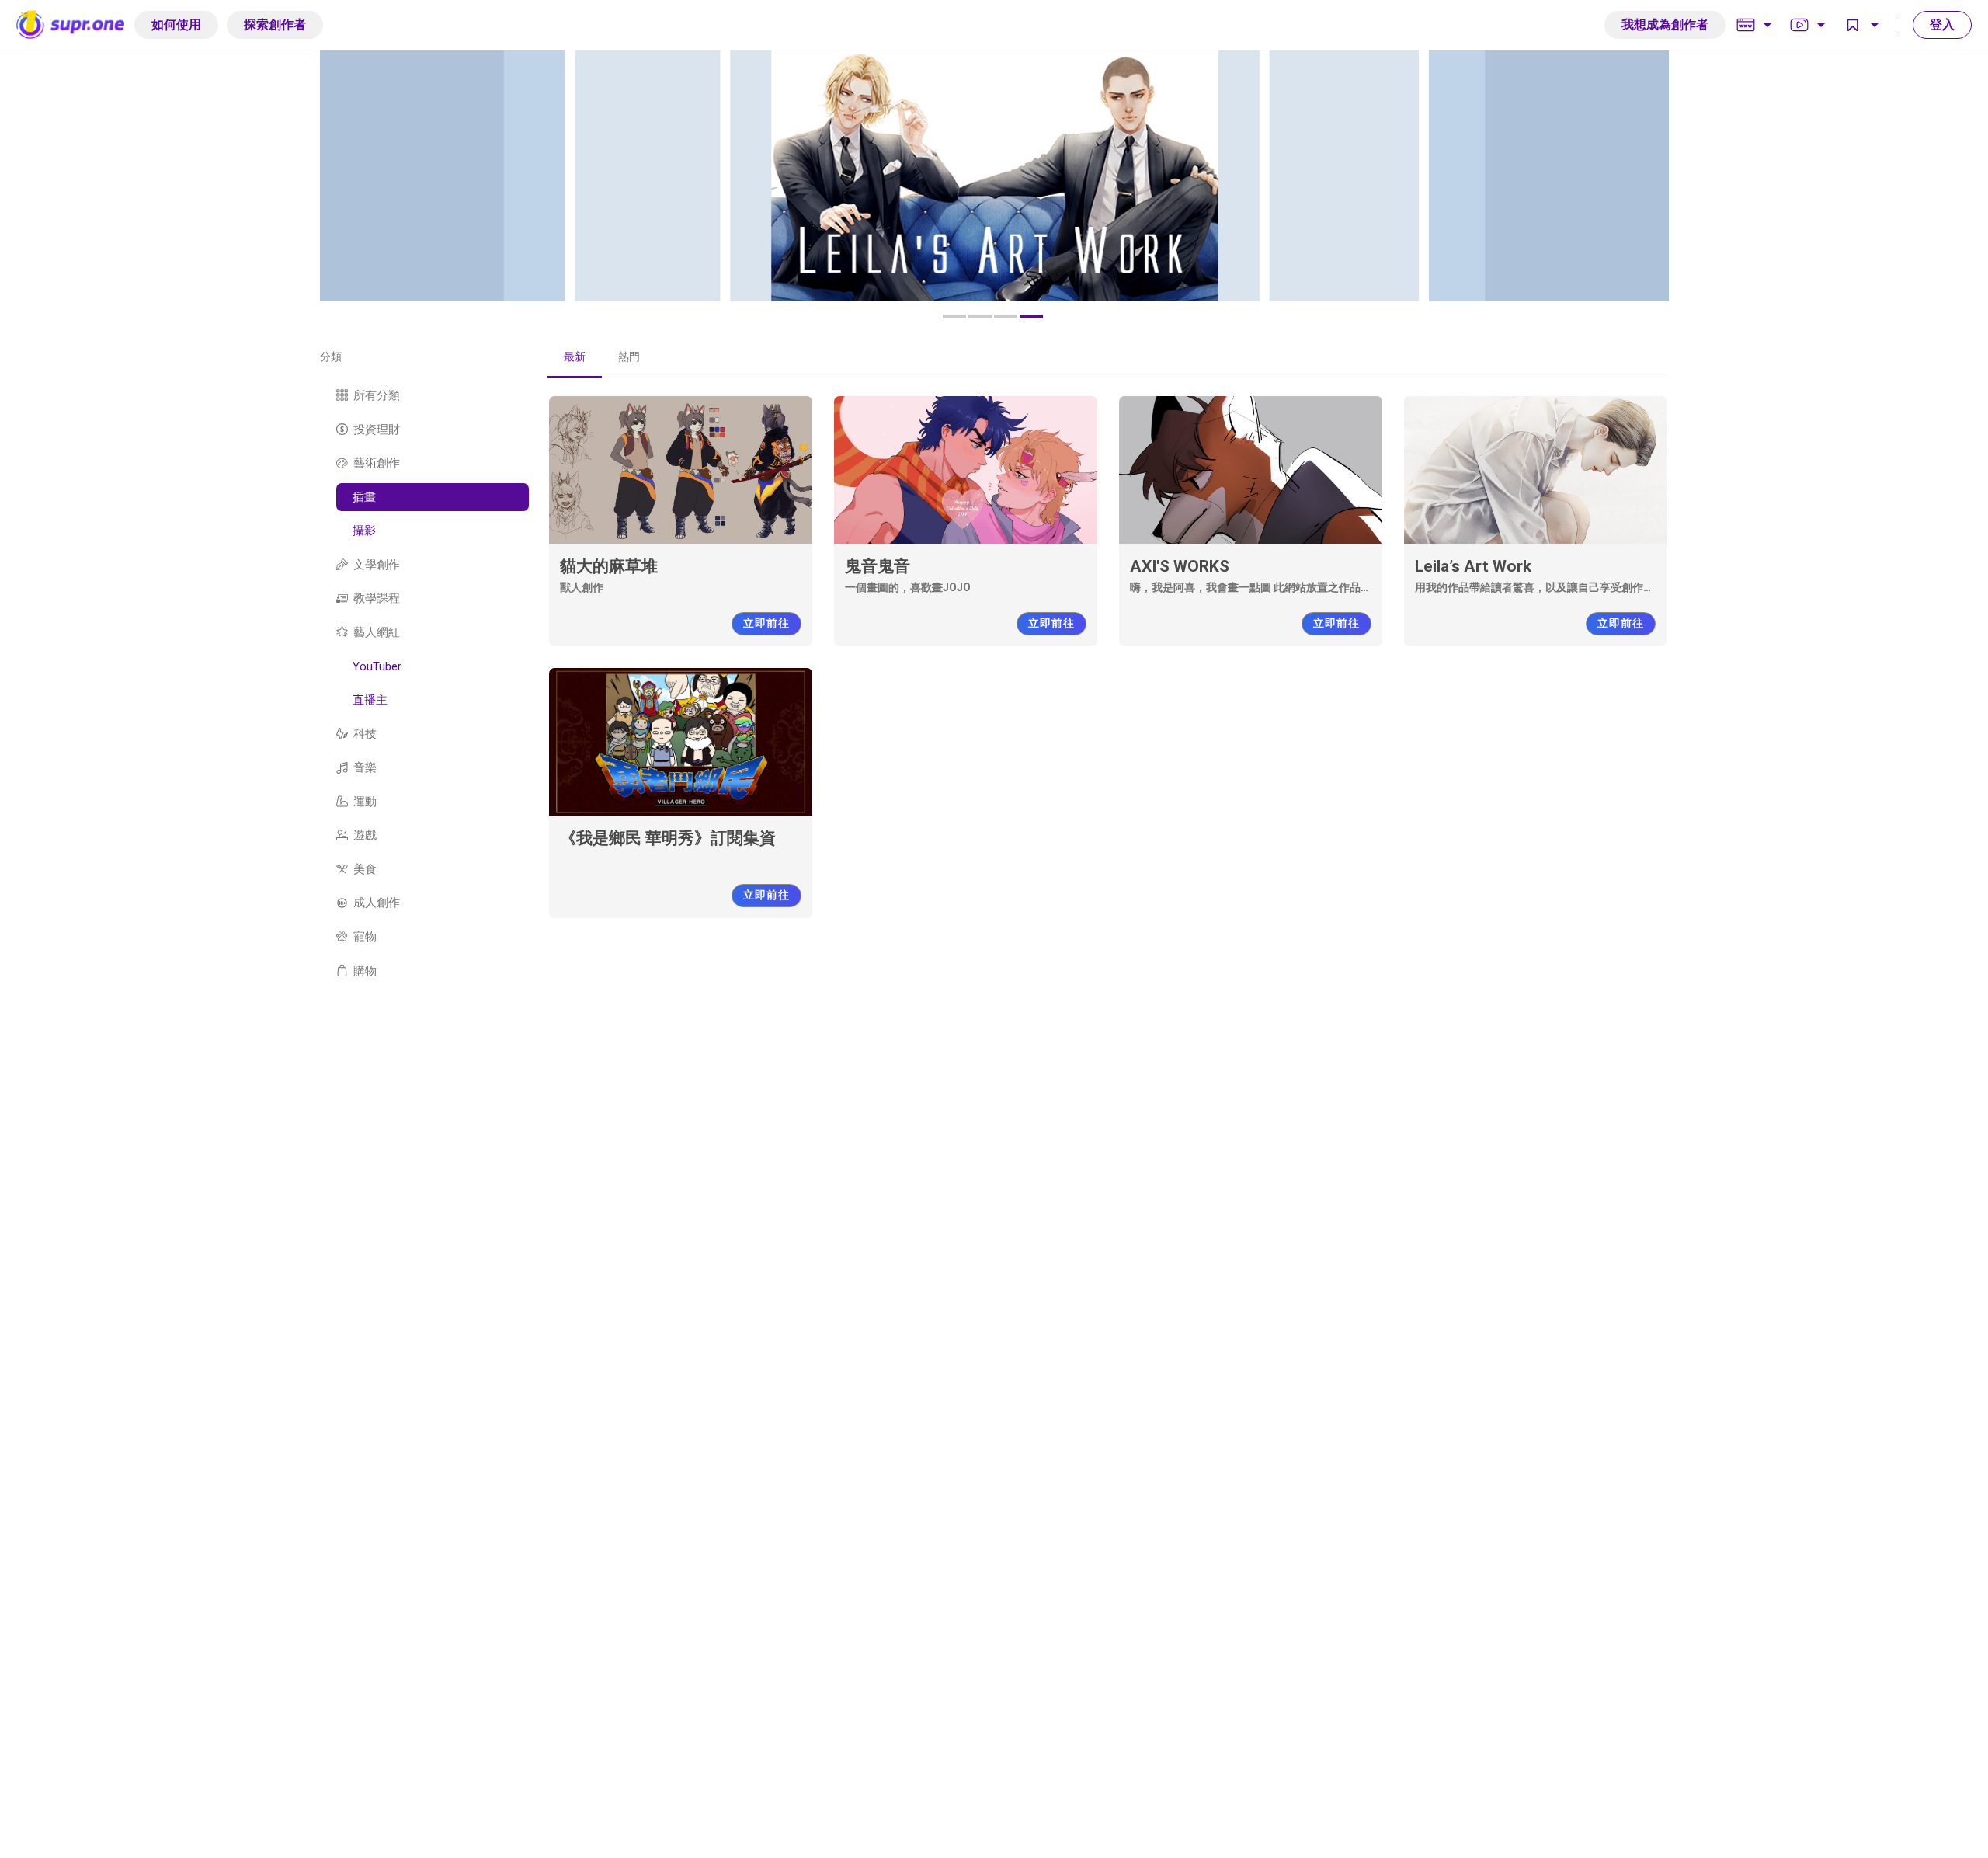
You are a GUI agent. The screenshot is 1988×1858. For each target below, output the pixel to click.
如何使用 (176, 24)
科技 (365, 733)
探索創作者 (275, 24)
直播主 (370, 700)
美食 (365, 869)
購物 (365, 970)
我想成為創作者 (1665, 24)
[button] (954, 317)
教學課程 (377, 598)
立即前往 (766, 623)
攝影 (364, 531)
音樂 (365, 767)
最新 (575, 357)
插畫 (364, 496)
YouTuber (377, 666)
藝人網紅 (377, 632)
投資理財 (377, 429)
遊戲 (365, 835)
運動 (365, 801)
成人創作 (377, 903)
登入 (1942, 24)
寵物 (365, 937)
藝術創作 (377, 463)
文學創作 (377, 564)
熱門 (629, 357)
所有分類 (377, 395)
